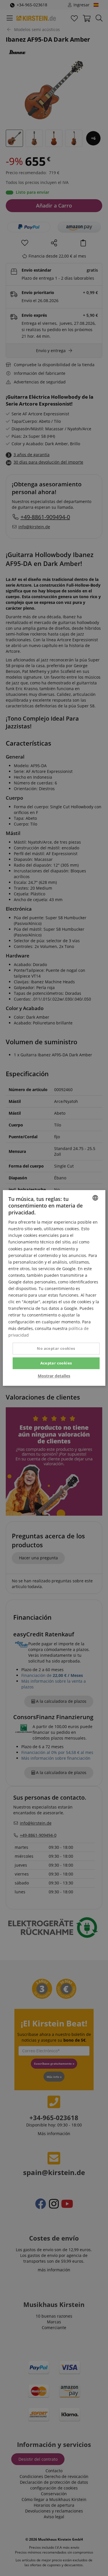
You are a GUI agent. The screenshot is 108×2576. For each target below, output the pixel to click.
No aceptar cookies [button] (56, 1348)
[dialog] (54, 1288)
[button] (54, 1376)
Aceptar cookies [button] (56, 1363)
